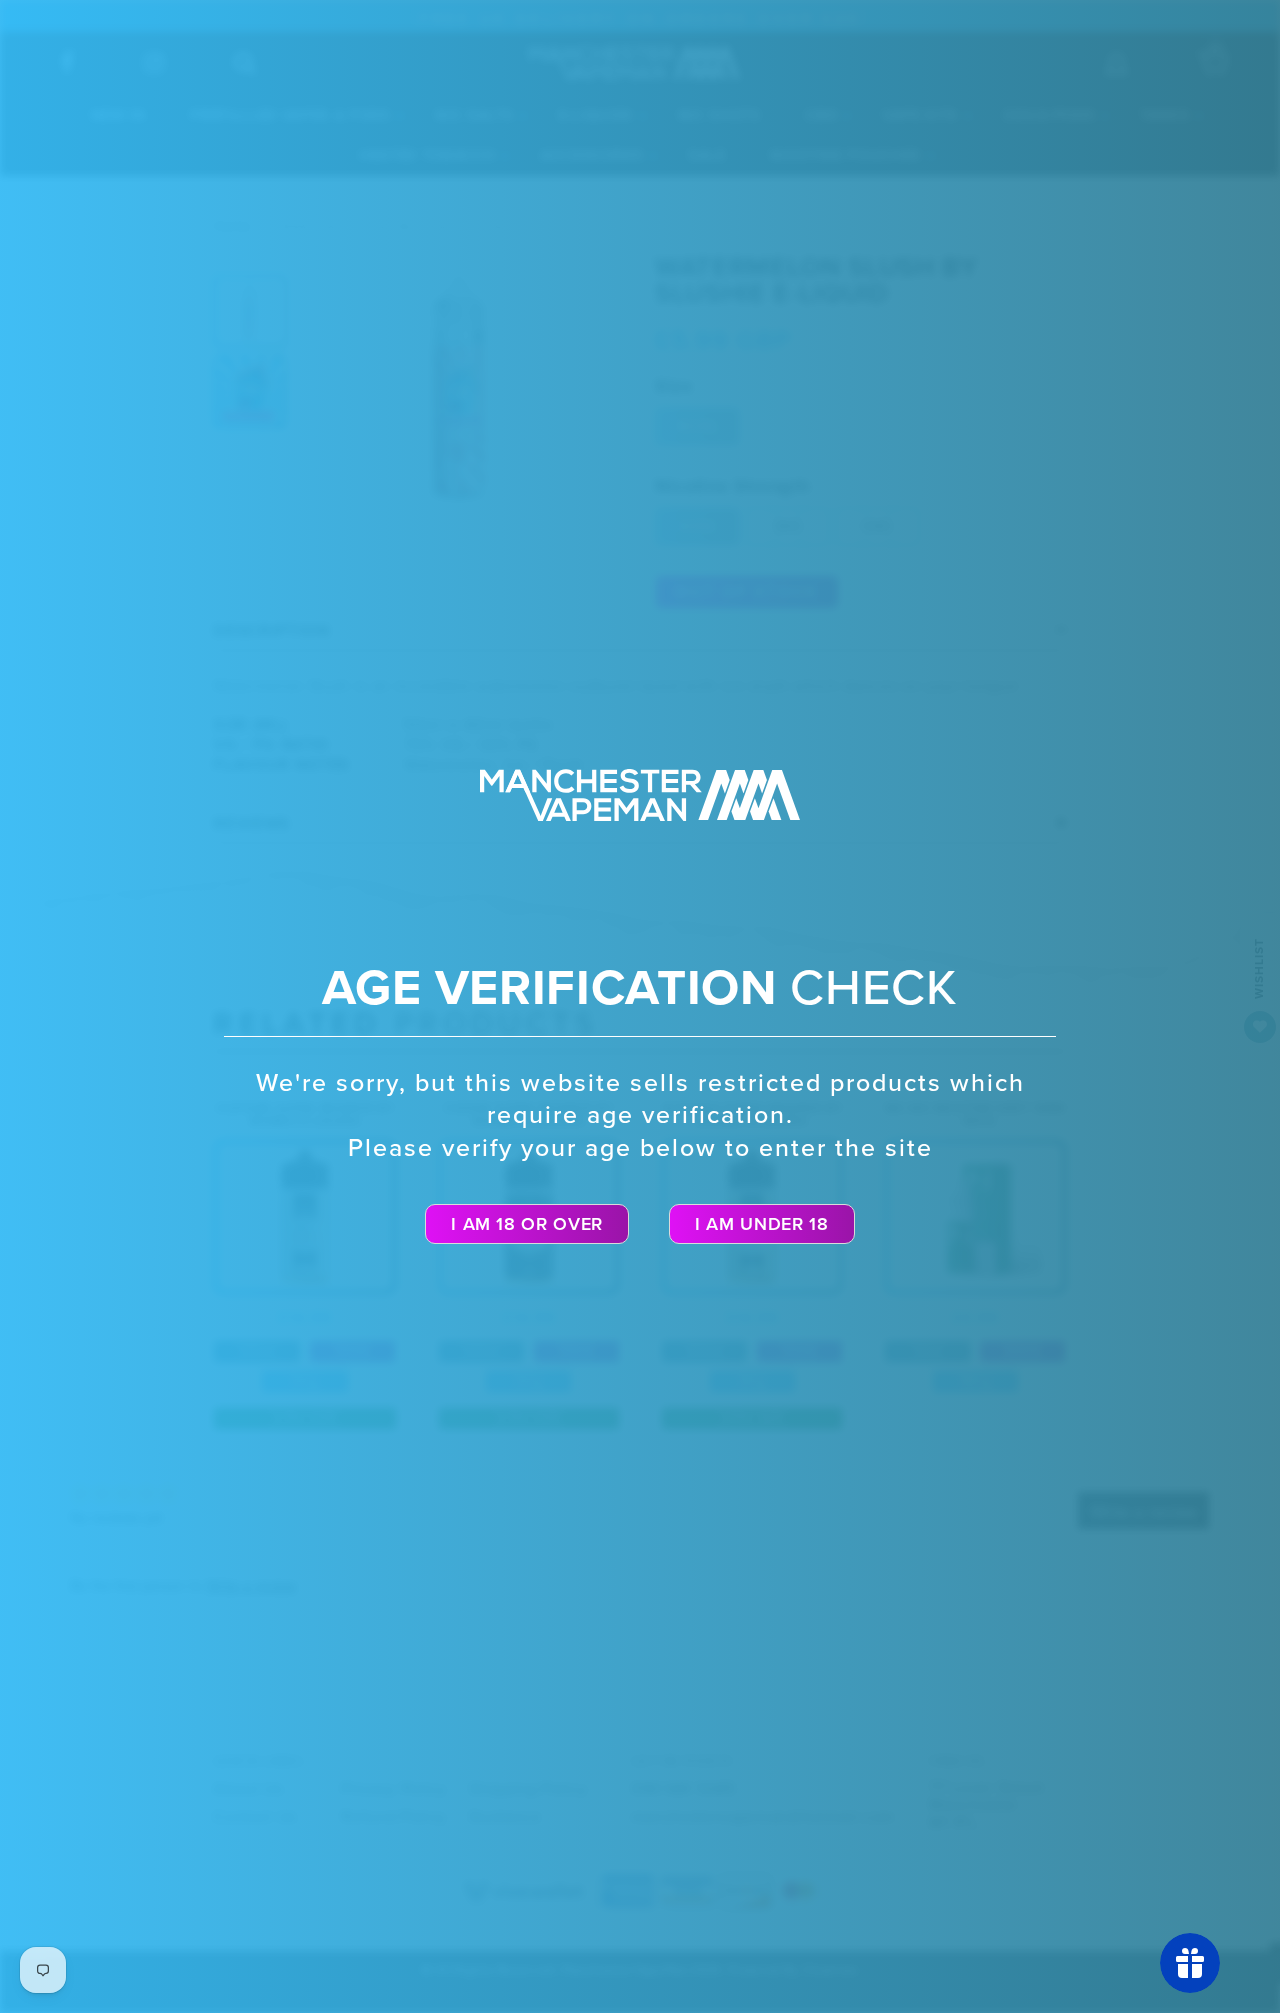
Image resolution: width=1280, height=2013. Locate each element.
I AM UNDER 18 (762, 1224)
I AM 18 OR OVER (527, 1224)
